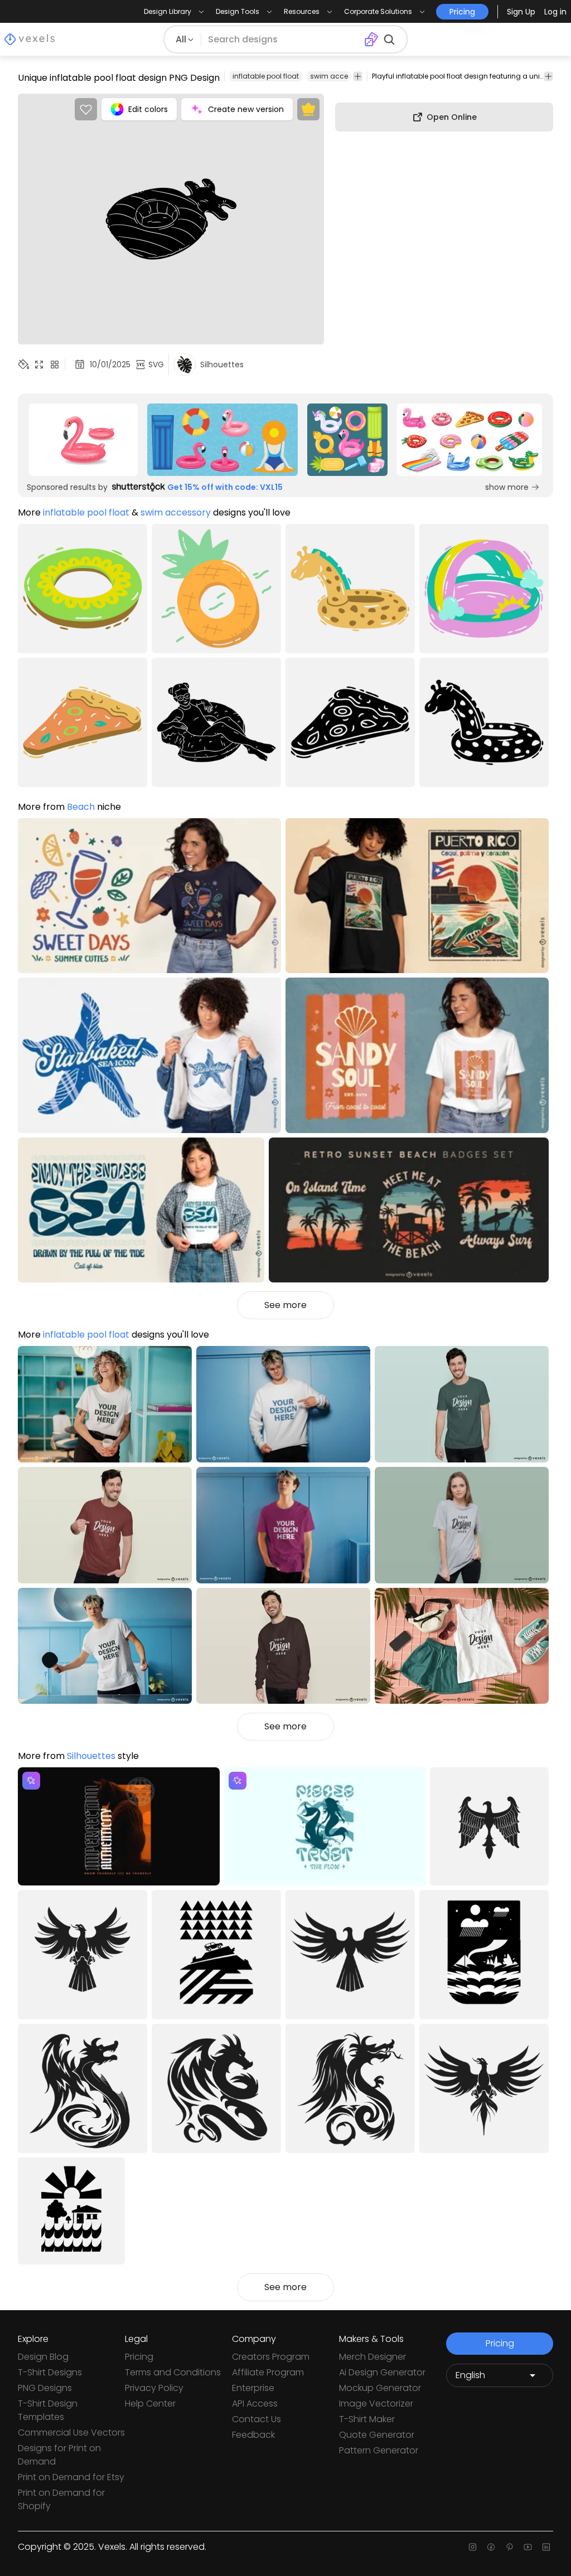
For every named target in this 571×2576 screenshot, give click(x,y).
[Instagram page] (473, 2547)
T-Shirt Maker (367, 2419)
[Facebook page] (491, 2547)
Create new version (246, 109)
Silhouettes (91, 1756)
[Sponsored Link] (84, 440)
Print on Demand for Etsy (71, 2477)
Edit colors (148, 109)
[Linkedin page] (546, 2547)
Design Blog (43, 2357)
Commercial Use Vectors (71, 2432)
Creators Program (271, 2357)
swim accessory (338, 76)
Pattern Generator (379, 2450)
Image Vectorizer (376, 2404)
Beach (81, 807)
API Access (255, 2404)
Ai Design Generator (382, 2372)
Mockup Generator (380, 2388)
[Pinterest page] (509, 2547)
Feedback (253, 2435)
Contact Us (257, 2419)
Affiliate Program (268, 2372)
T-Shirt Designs (50, 2372)
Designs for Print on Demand (59, 2455)
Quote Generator (377, 2435)
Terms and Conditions (173, 2372)
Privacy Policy (154, 2388)
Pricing (139, 2357)
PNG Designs (45, 2388)
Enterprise (253, 2388)
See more (285, 1305)
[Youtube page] (528, 2547)
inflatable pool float (266, 76)
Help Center (150, 2404)
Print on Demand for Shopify (61, 2499)
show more (507, 487)
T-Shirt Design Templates (48, 2410)
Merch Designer (372, 2357)
